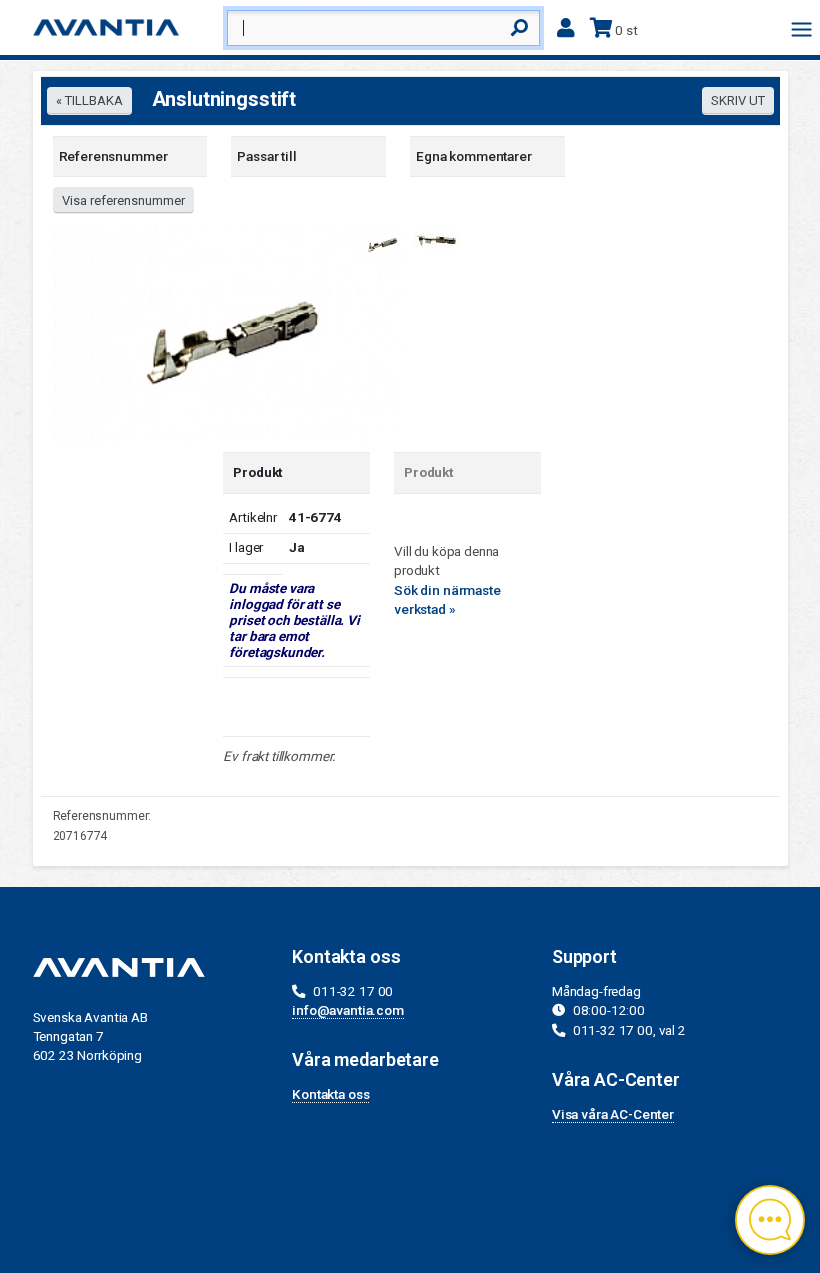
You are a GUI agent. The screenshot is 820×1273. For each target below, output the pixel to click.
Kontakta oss (330, 1094)
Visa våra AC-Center (613, 1114)
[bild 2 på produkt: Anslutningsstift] (435, 240)
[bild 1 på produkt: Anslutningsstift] (228, 332)
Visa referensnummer (123, 200)
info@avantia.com (348, 1010)
